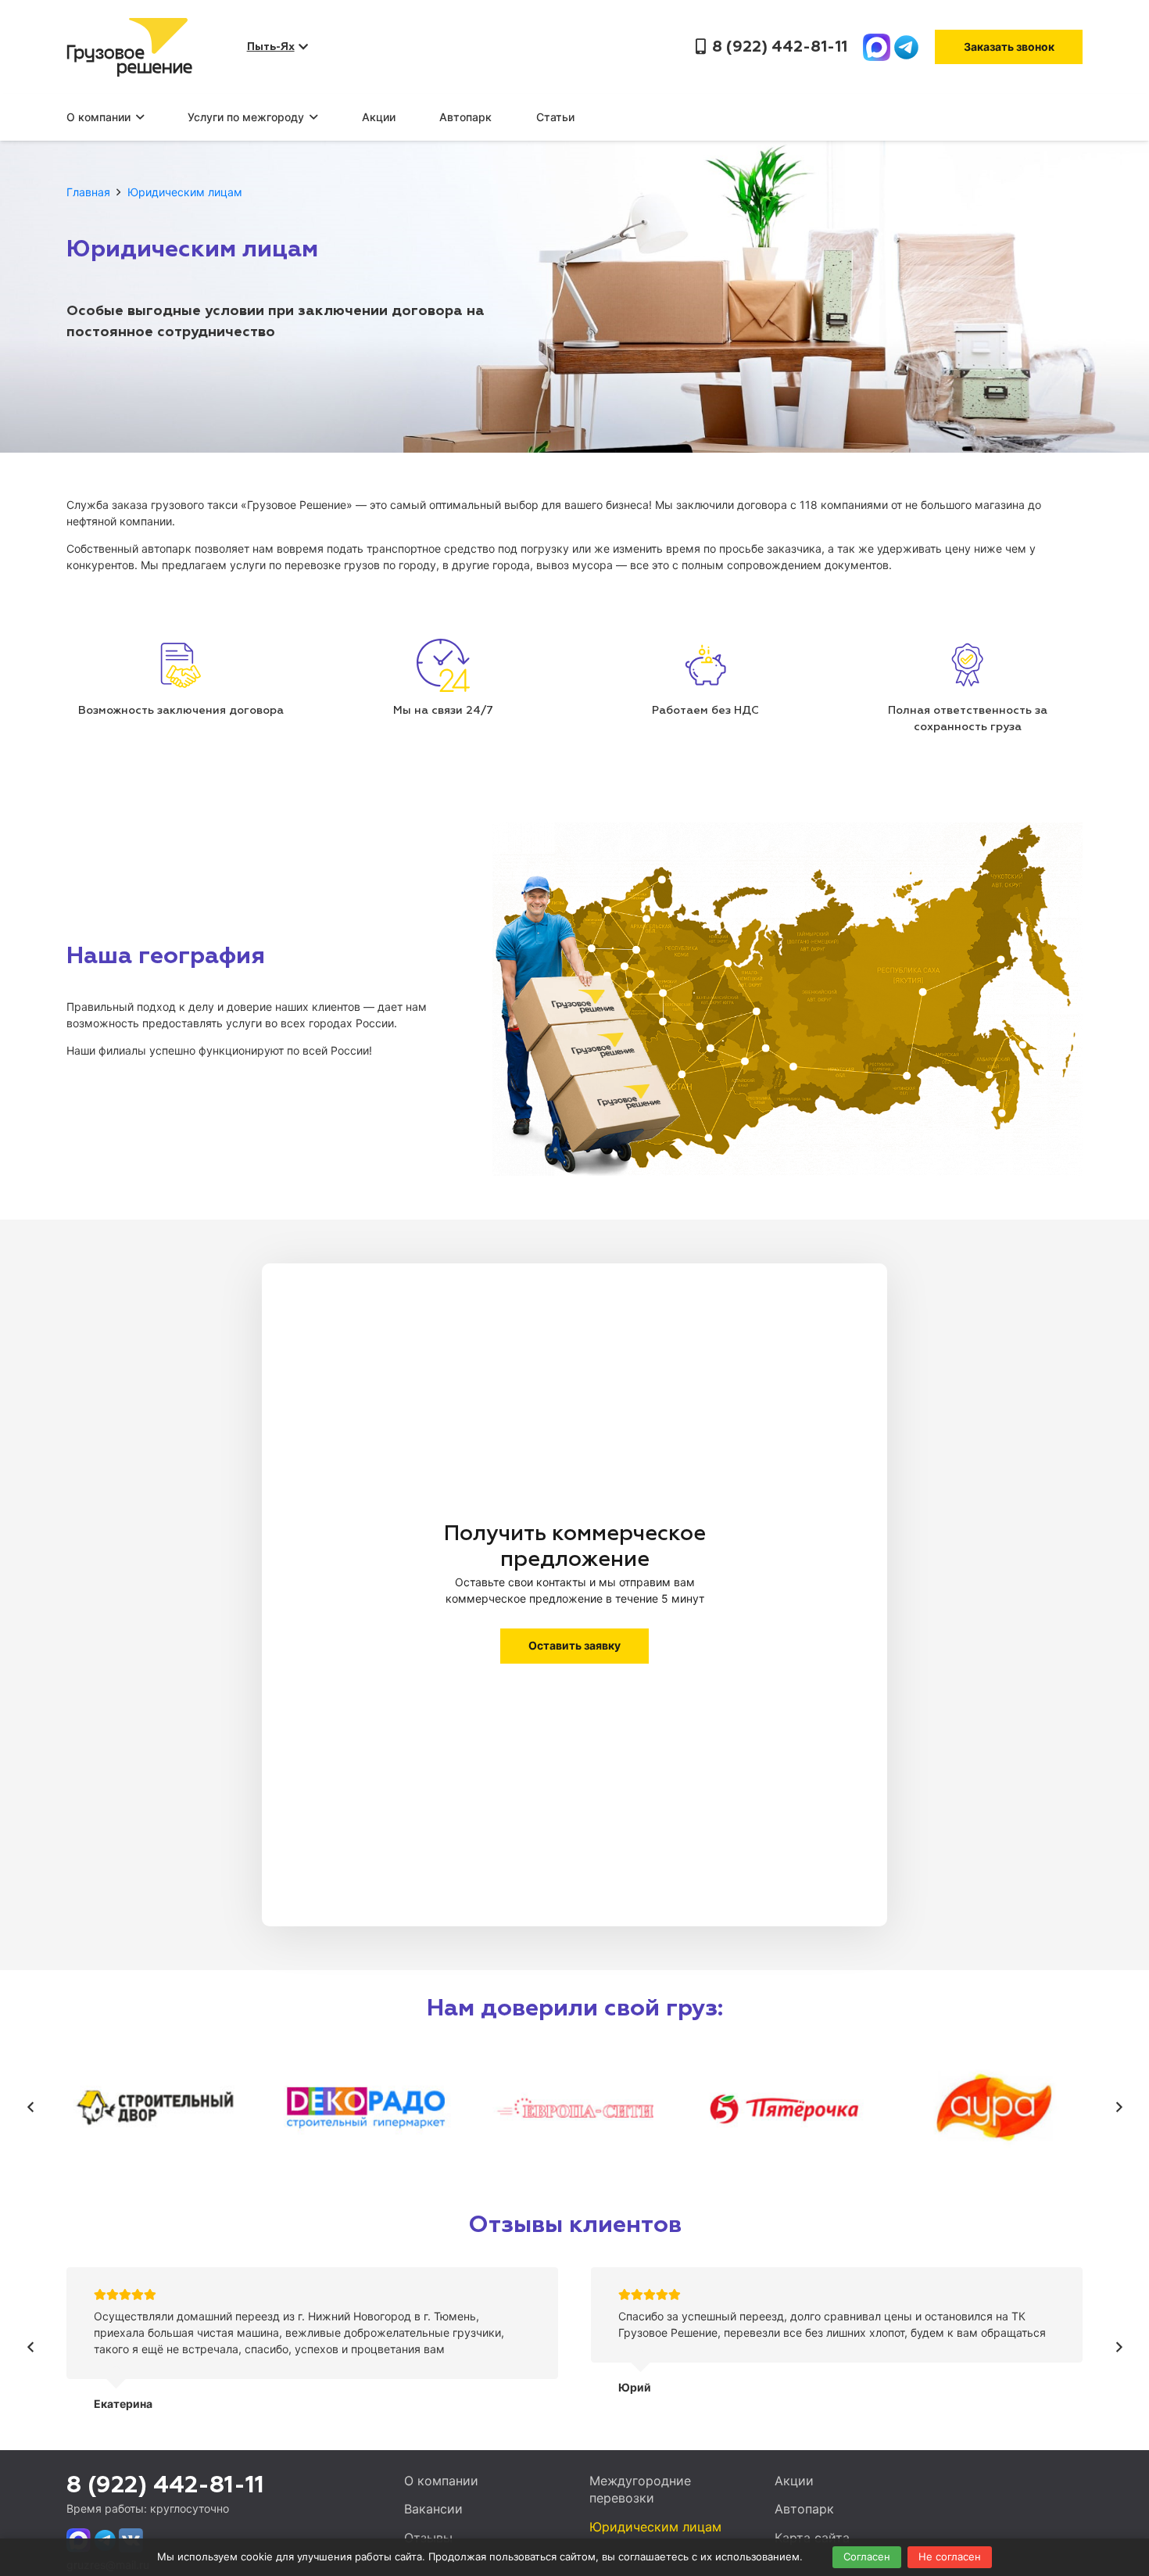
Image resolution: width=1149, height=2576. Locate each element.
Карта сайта (812, 2538)
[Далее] (1118, 2108)
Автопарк (804, 2509)
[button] (137, 117)
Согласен (867, 2556)
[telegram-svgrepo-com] (906, 47)
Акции (794, 2481)
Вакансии (433, 2509)
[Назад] (31, 2108)
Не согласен (950, 2556)
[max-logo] (877, 47)
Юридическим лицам (655, 2527)
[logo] (129, 47)
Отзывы (428, 2538)
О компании (441, 2481)
